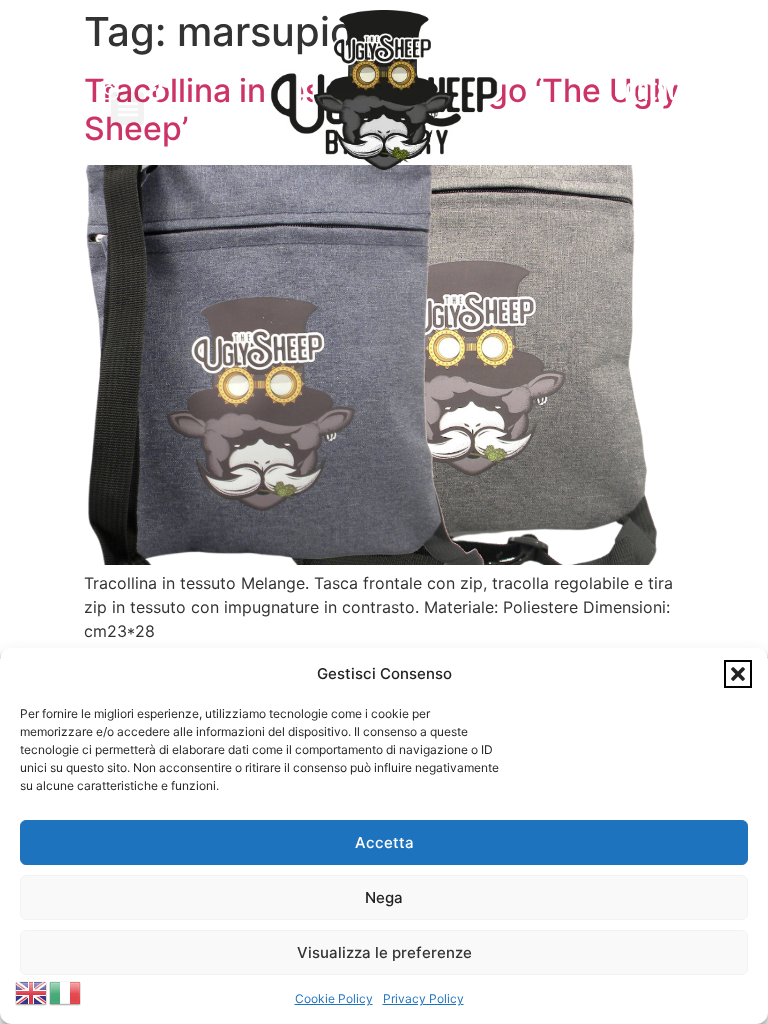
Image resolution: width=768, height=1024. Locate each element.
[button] (738, 674)
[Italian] (66, 991)
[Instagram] (109, 90)
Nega (384, 897)
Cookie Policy (334, 998)
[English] (32, 991)
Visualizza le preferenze (384, 952)
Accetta (384, 842)
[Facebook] (60, 90)
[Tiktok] (158, 90)
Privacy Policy (423, 998)
